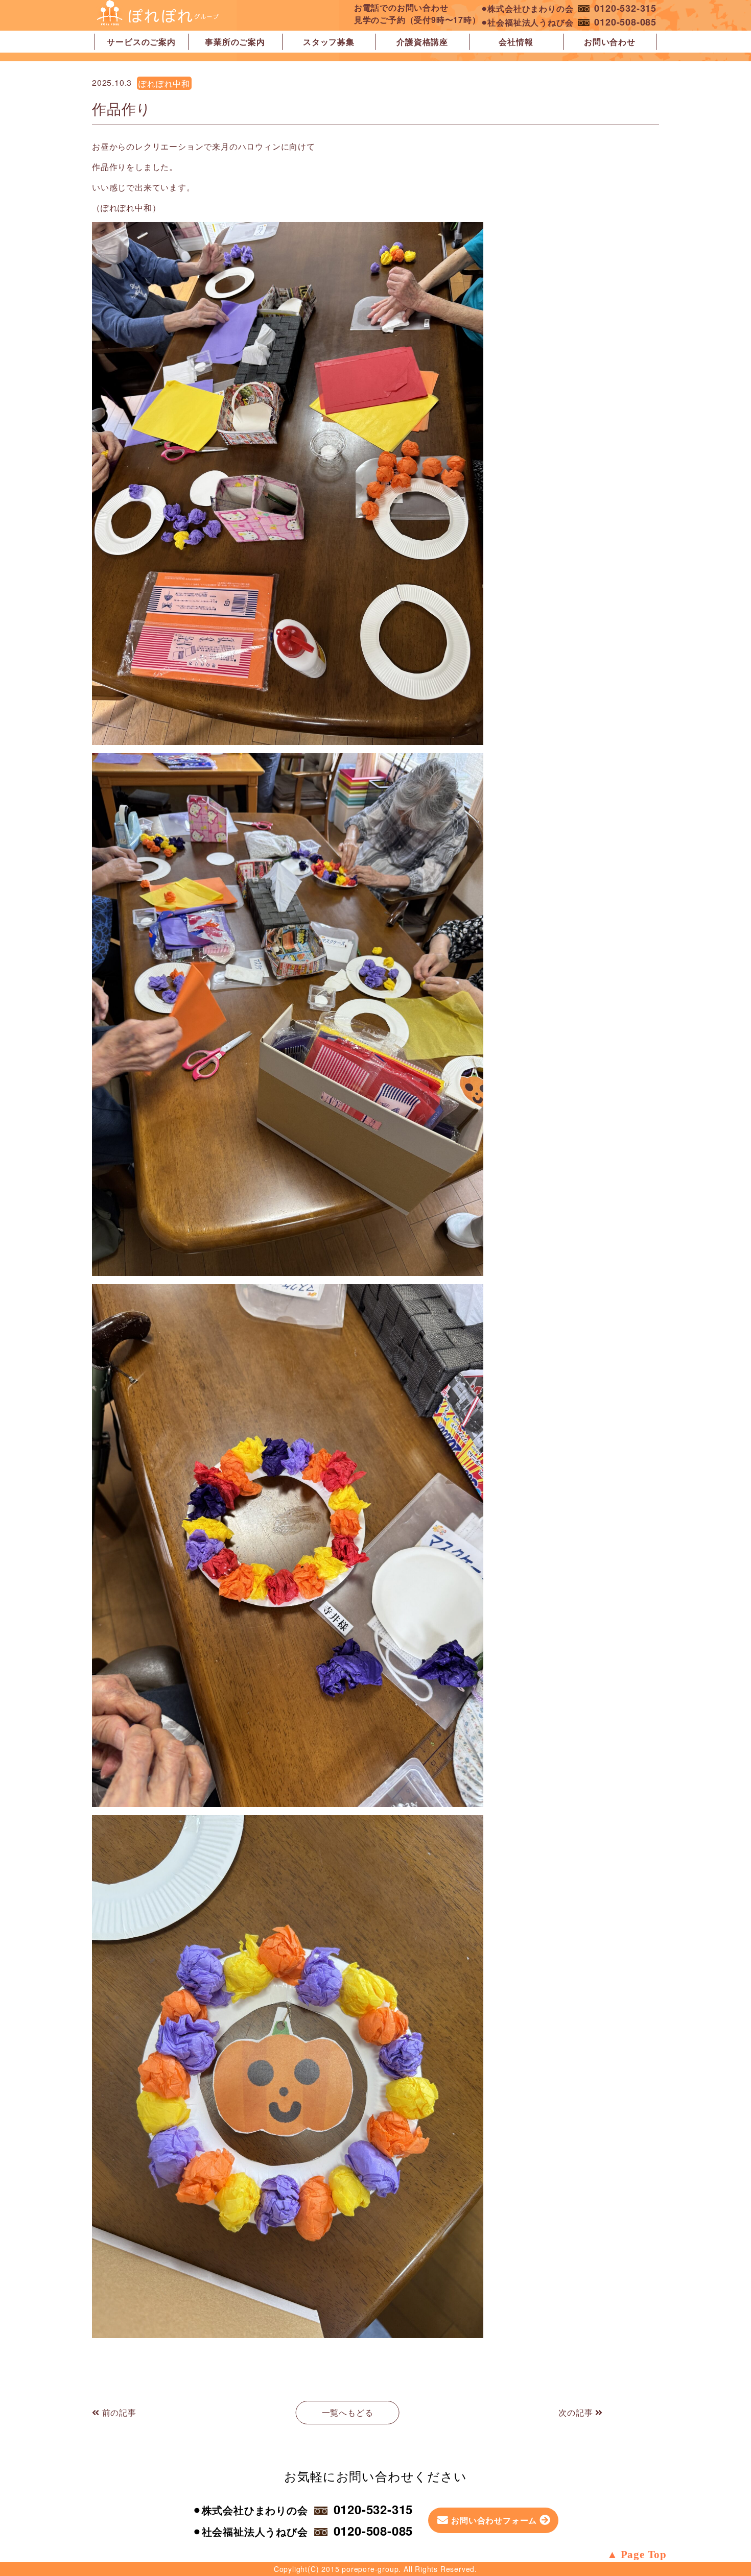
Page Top (644, 2555)
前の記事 (118, 2412)
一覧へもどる (348, 2412)
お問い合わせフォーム (494, 2520)
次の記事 (577, 2412)
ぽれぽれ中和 (164, 83)
